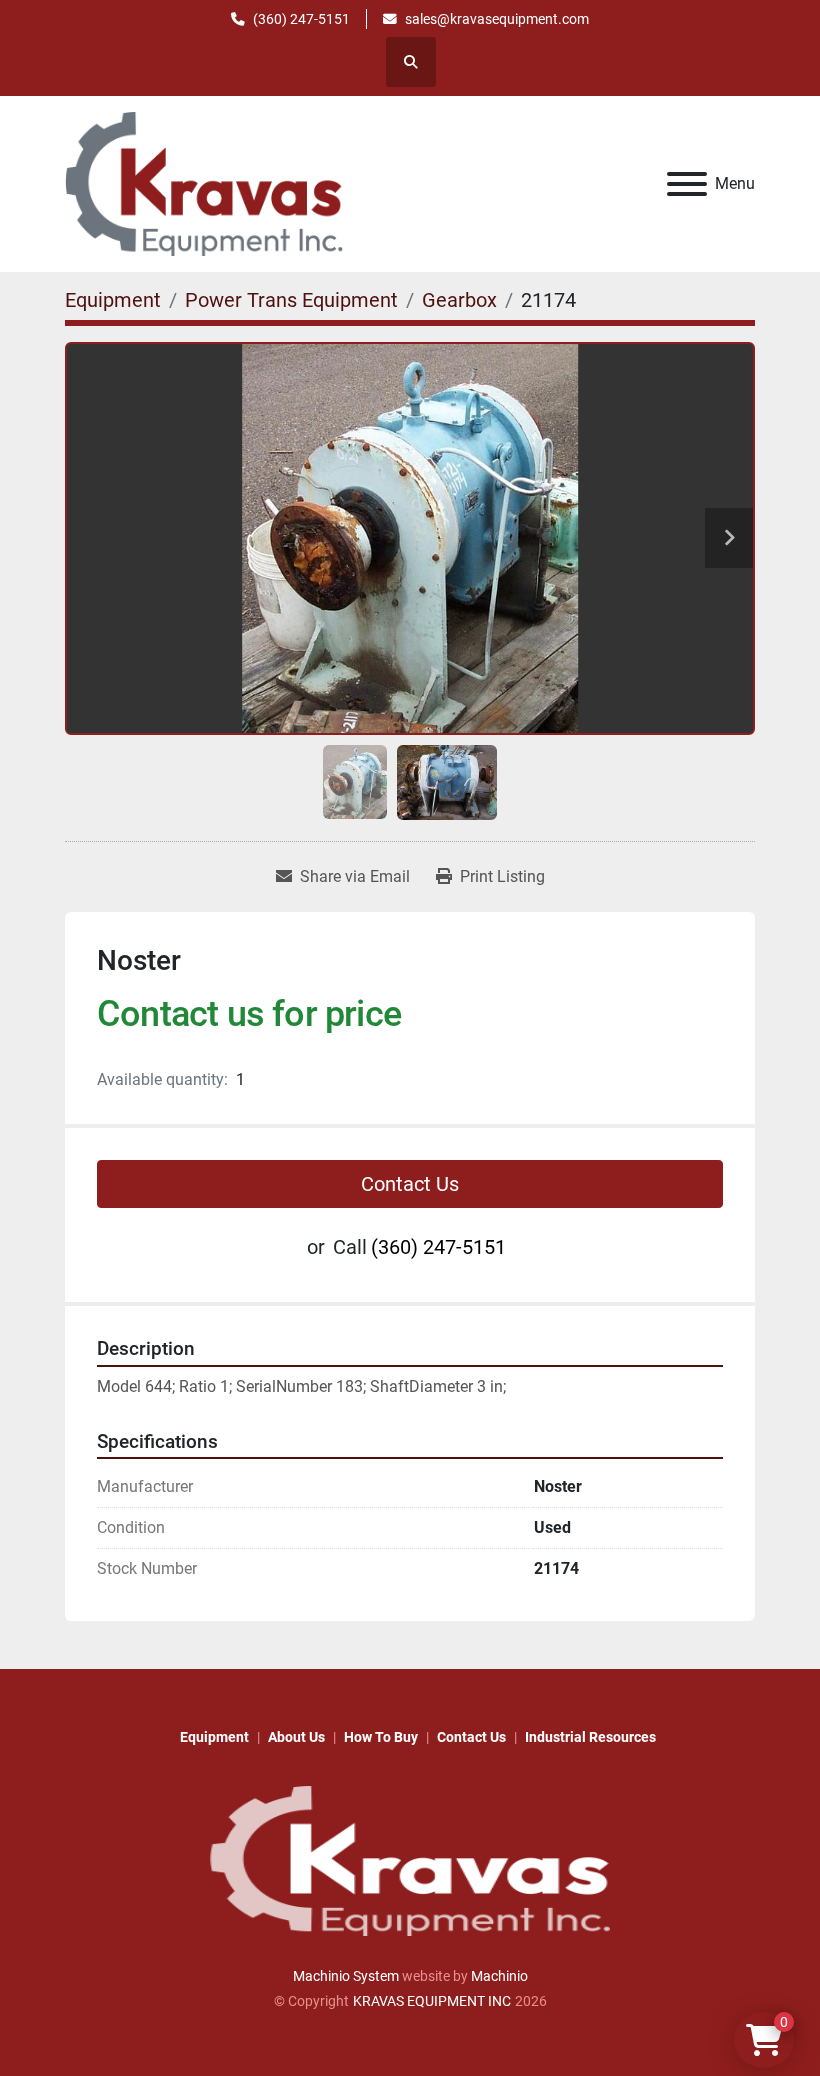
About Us (296, 1737)
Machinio (499, 1976)
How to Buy (381, 1737)
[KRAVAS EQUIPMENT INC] (410, 1860)
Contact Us (410, 1184)
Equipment (214, 1737)
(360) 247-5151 (301, 19)
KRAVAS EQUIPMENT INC (432, 2001)
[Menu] (687, 184)
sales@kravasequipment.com (497, 19)
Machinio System (346, 1976)
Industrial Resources (590, 1737)
